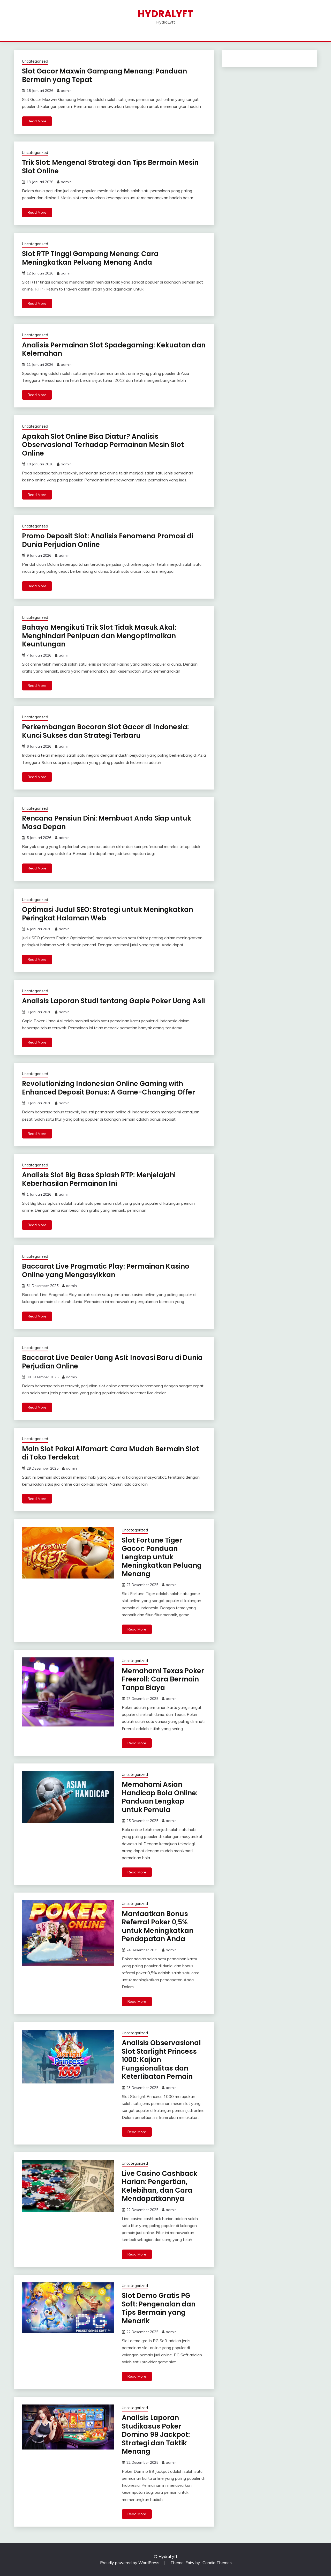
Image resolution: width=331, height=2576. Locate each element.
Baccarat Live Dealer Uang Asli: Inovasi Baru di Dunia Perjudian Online (112, 1362)
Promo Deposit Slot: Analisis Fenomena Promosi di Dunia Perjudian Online (108, 540)
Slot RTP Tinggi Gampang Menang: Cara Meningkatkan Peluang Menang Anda (90, 258)
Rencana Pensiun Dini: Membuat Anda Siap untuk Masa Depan (107, 822)
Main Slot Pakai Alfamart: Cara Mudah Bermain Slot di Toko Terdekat (110, 1453)
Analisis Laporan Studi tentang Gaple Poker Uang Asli (113, 1001)
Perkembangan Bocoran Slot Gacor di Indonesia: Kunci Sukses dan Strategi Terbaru (105, 731)
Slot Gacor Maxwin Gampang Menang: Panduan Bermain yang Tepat (104, 75)
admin (66, 91)
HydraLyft (165, 14)
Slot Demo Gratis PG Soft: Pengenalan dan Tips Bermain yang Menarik (159, 2308)
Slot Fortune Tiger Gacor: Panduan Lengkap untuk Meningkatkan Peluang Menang (162, 1557)
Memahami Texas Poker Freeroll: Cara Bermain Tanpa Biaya (163, 1679)
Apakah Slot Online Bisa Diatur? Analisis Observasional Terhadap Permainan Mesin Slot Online (103, 445)
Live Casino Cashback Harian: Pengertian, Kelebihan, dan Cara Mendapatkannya (160, 2186)
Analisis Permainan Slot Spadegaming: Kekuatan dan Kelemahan (114, 349)
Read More (37, 121)
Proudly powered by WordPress (130, 2563)
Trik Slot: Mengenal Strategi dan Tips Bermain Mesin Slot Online (110, 167)
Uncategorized (35, 61)
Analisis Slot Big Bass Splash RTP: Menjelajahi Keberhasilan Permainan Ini (99, 1179)
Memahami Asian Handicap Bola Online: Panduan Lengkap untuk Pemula (160, 1797)
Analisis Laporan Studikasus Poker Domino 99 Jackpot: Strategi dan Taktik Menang (156, 2434)
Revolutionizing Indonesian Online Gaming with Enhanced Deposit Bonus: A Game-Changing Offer (108, 1088)
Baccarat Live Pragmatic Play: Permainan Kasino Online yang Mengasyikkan (106, 1271)
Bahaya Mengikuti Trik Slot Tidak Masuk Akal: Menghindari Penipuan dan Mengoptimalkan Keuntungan (99, 636)
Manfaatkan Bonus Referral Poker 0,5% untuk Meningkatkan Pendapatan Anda (158, 1926)
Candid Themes (217, 2563)
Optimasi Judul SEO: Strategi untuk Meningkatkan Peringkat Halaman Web (108, 914)
